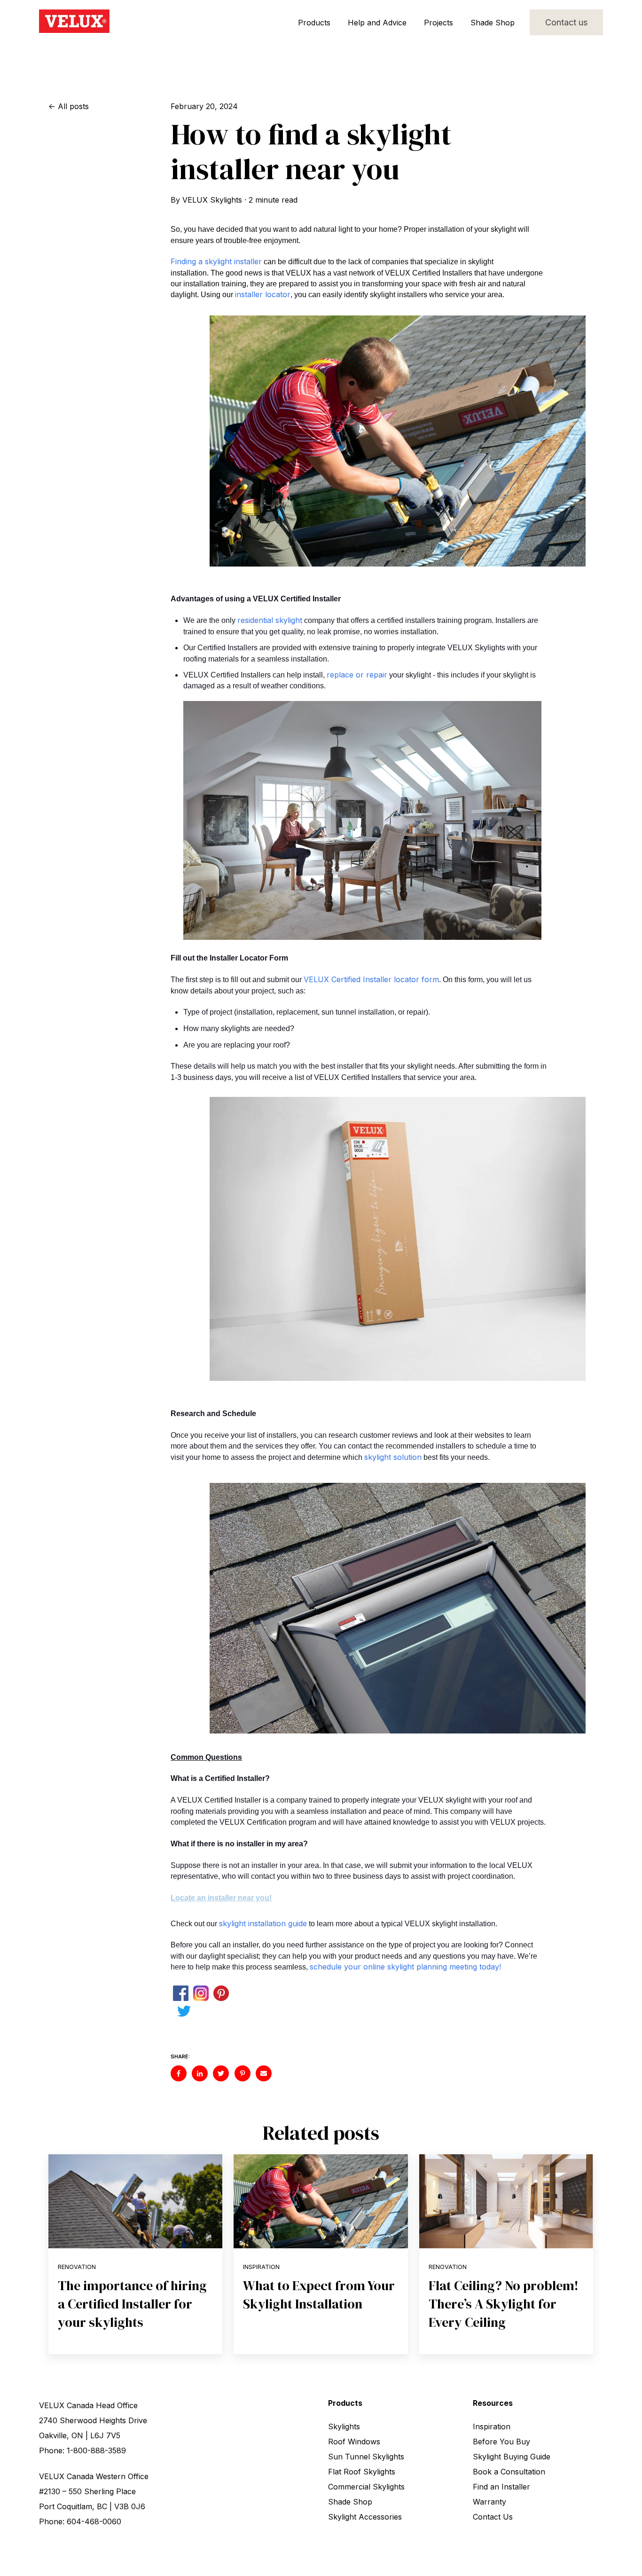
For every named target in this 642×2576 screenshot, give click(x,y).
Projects (438, 23)
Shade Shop (493, 23)
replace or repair (357, 675)
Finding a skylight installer (216, 261)
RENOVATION (77, 2267)
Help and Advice (377, 23)
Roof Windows (354, 2442)
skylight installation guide (263, 1923)
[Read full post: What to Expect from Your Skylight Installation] (321, 2201)
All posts (73, 106)
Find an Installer (501, 2487)
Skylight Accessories (365, 2517)
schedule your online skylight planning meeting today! (405, 1967)
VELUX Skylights (212, 200)
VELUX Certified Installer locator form (371, 979)
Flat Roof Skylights (362, 2472)
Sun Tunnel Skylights (366, 2457)
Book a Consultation (509, 2472)
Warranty (489, 2502)
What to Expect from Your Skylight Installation (319, 2295)
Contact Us (493, 2517)
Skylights (344, 2426)
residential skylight (270, 620)
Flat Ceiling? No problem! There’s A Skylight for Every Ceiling (504, 2304)
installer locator (263, 294)
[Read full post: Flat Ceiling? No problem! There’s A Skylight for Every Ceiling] (506, 2201)
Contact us (566, 22)
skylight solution (393, 1457)
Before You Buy (501, 2442)
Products (314, 23)
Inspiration (261, 2267)
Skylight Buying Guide (512, 2457)
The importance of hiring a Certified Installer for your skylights (132, 2304)
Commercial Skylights (366, 2487)
